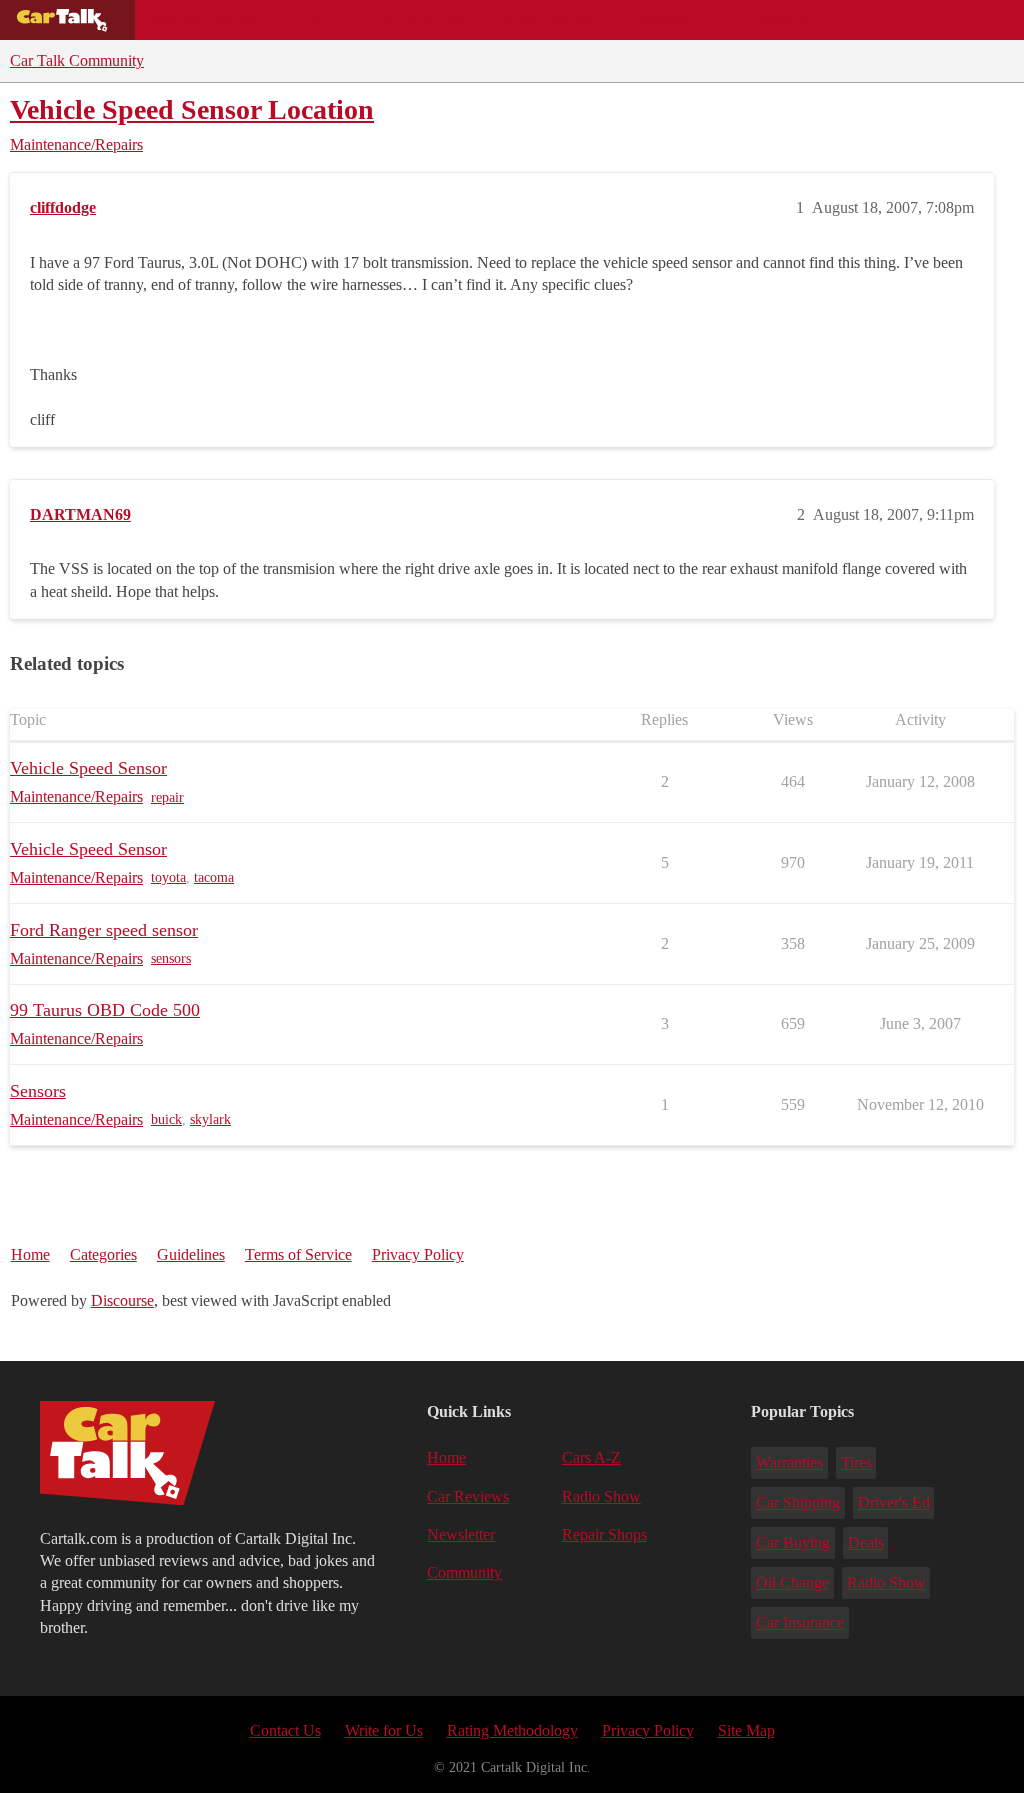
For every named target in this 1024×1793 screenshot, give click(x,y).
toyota (168, 877)
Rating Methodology (512, 1730)
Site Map (746, 1730)
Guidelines (191, 1254)
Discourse (122, 1300)
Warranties (789, 1462)
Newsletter (461, 1534)
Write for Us (384, 1730)
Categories (103, 1254)
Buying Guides (206, 20)
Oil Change (792, 1582)
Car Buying (793, 1542)
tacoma (214, 877)
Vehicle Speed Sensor (88, 768)
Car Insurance (800, 1622)
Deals (316, 20)
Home (30, 1254)
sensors (171, 958)
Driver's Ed (894, 1502)
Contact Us (285, 1730)
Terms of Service (298, 1254)
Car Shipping (798, 1502)
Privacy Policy (418, 1254)
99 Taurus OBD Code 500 (105, 1010)
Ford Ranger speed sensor (104, 930)
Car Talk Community (77, 60)
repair (167, 797)
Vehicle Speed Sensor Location (192, 109)
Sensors (38, 1091)
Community (670, 20)
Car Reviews (418, 20)
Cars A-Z (777, 20)
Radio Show (601, 1496)
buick (166, 1119)
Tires (856, 1462)
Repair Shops (546, 20)
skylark (210, 1119)
